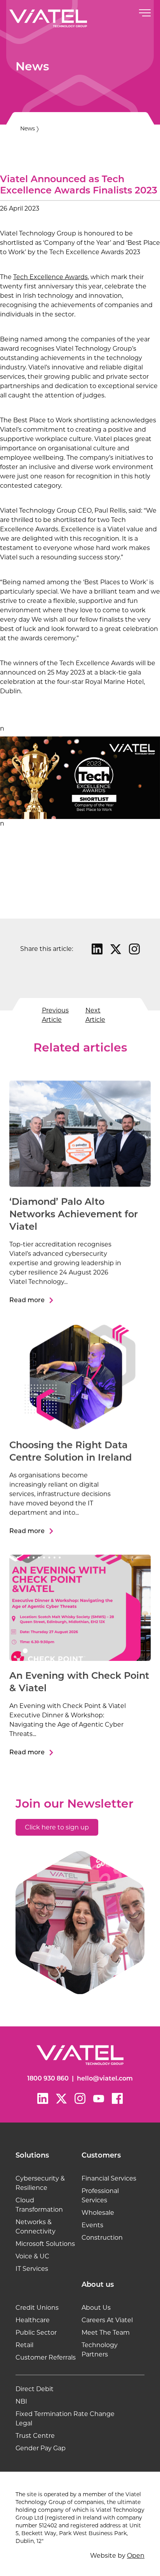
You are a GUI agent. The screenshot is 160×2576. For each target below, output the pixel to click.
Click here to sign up (57, 1827)
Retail (24, 2345)
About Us (96, 2308)
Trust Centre (35, 2436)
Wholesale (98, 2213)
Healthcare (33, 2320)
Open (136, 2556)
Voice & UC (32, 2256)
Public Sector (36, 2333)
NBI (21, 2401)
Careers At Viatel (107, 2320)
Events (92, 2225)
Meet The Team (106, 2333)
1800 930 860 (48, 2079)
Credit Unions (37, 2308)
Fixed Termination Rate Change (65, 2414)
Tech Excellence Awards (50, 277)
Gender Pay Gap (41, 2448)
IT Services (32, 2269)
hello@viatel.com (105, 2079)
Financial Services (109, 2178)
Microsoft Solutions (45, 2244)
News (28, 128)
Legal (24, 2423)
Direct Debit (35, 2389)
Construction (102, 2238)
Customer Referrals (46, 2357)
